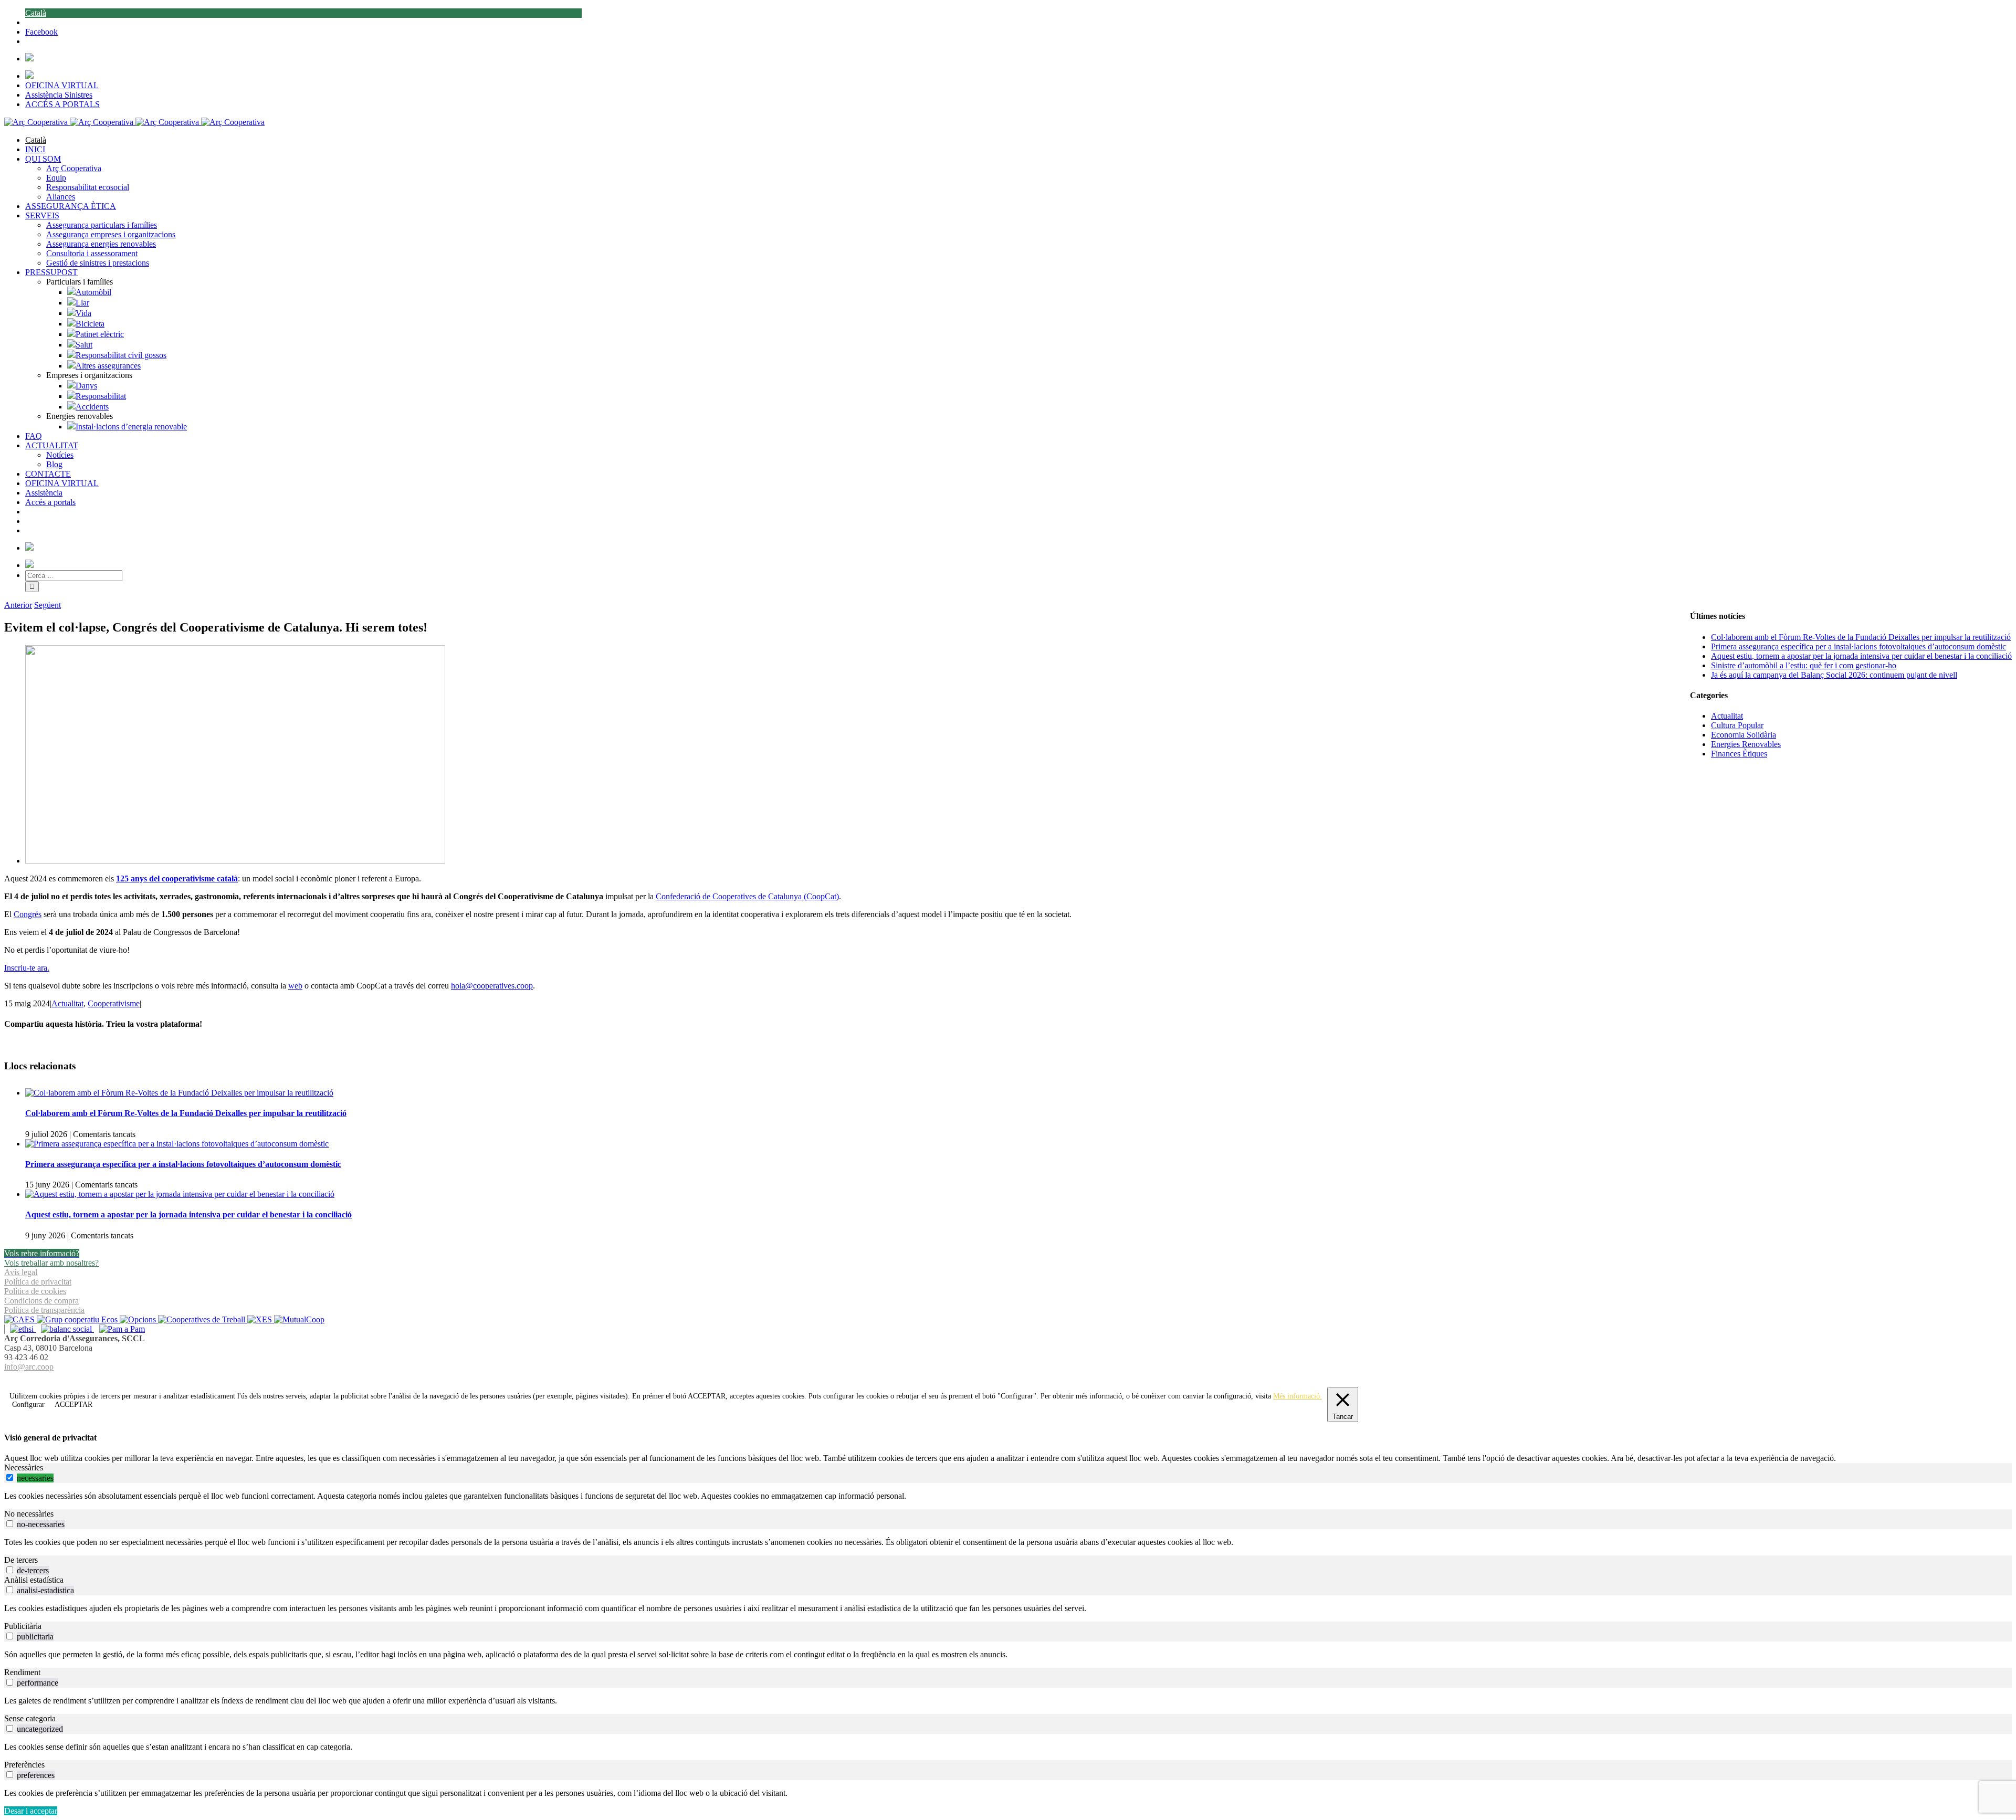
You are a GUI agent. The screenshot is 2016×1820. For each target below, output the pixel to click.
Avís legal (21, 1272)
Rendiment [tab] (22, 1672)
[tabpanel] (1008, 1496)
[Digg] (1002, 1379)
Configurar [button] (28, 1405)
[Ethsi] (20, 1329)
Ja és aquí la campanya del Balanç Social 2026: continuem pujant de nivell (1834, 675)
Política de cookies (35, 1291)
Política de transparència (44, 1310)
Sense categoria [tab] (30, 1718)
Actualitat (67, 1003)
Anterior (18, 605)
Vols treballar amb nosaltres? (51, 1263)
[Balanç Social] (65, 1329)
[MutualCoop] (299, 1319)
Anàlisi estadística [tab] (34, 1580)
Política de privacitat (38, 1282)
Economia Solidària (1744, 735)
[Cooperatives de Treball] (203, 1319)
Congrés (28, 914)
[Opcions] (139, 1319)
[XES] (261, 1319)
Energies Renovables (1746, 744)
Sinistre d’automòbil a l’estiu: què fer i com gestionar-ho (1804, 665)
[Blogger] (1014, 1379)
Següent (48, 605)
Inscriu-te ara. (27, 968)
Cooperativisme (114, 1003)
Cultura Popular (1737, 725)
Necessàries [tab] (24, 1467)
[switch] (10, 1477)
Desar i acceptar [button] (31, 1811)
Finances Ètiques (1739, 754)
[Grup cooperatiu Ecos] (78, 1319)
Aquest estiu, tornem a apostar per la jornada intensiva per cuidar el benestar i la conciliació (188, 1214)
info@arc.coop (29, 1367)
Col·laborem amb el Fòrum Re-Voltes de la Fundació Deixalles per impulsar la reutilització (186, 1113)
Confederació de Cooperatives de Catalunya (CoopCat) (747, 896)
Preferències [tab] (24, 1765)
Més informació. (1298, 1396)
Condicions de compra (41, 1301)
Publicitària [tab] (23, 1626)
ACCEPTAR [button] (707, 1396)
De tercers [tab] (21, 1560)
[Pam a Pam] (119, 1329)
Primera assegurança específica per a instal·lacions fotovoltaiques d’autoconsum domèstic (183, 1164)
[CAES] (20, 1319)
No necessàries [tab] (29, 1514)
